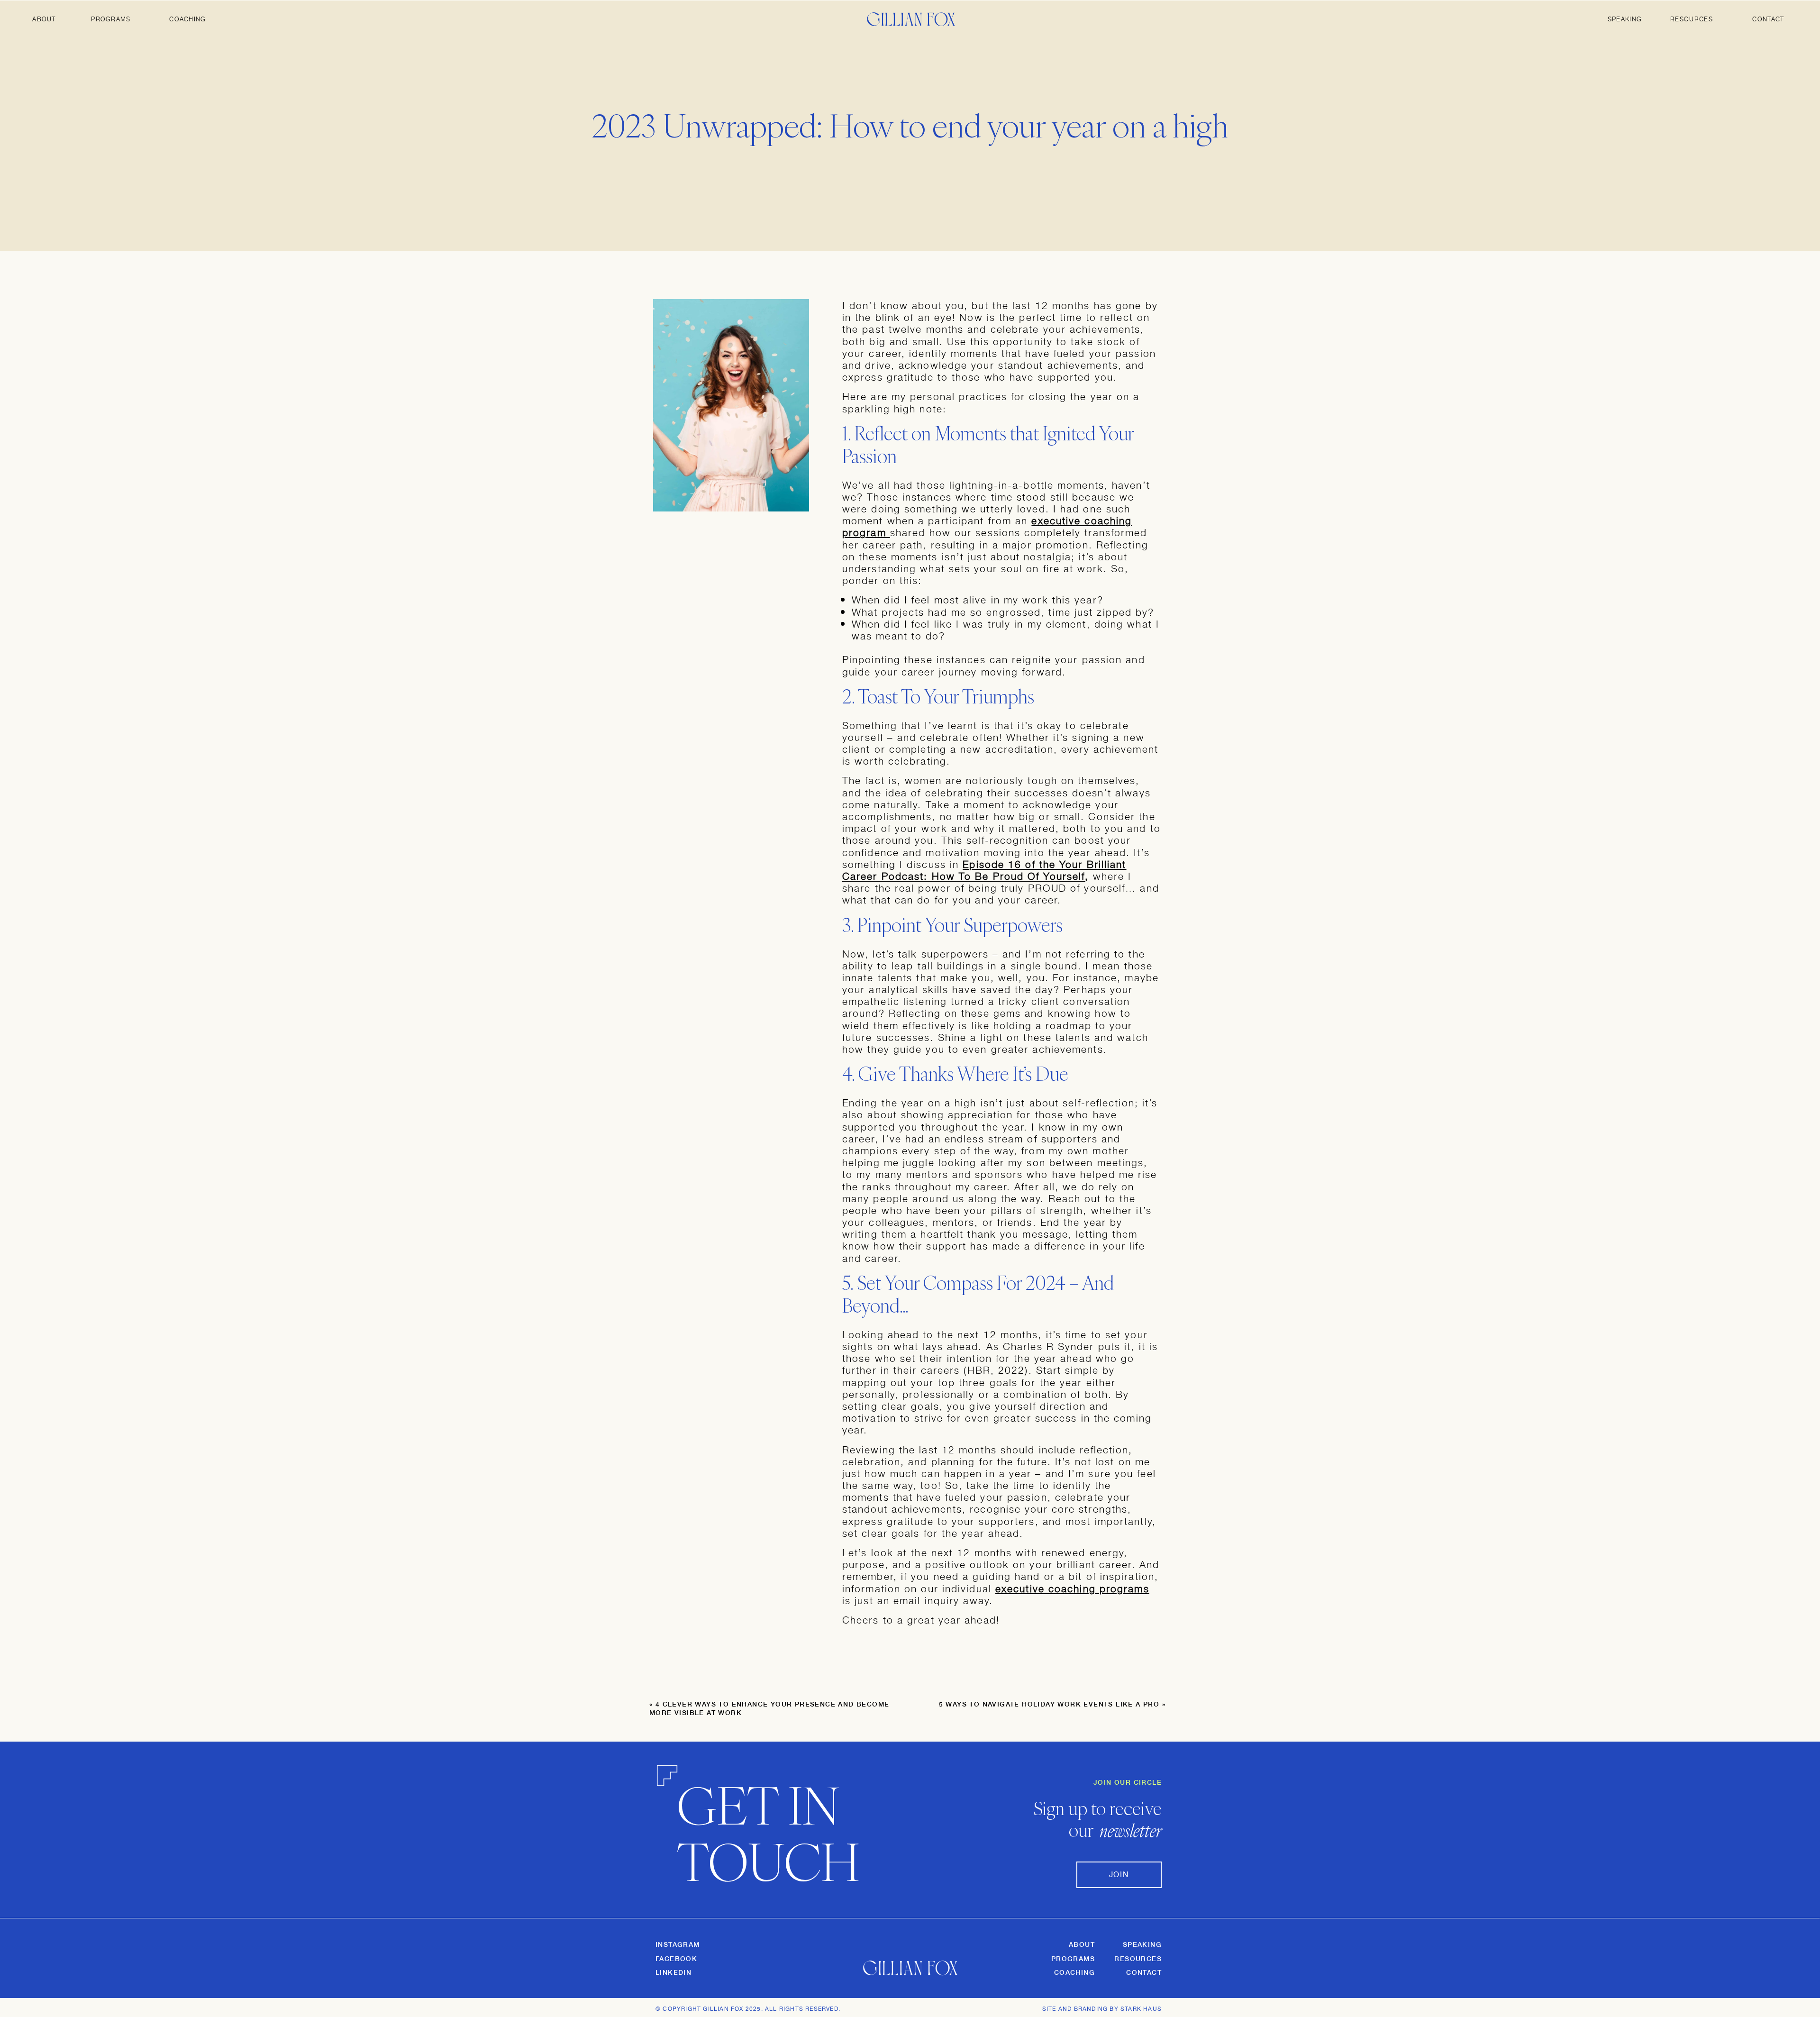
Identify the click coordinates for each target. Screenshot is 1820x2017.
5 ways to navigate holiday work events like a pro (1049, 1704)
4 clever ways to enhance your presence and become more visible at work (769, 1708)
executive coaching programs (1072, 1588)
